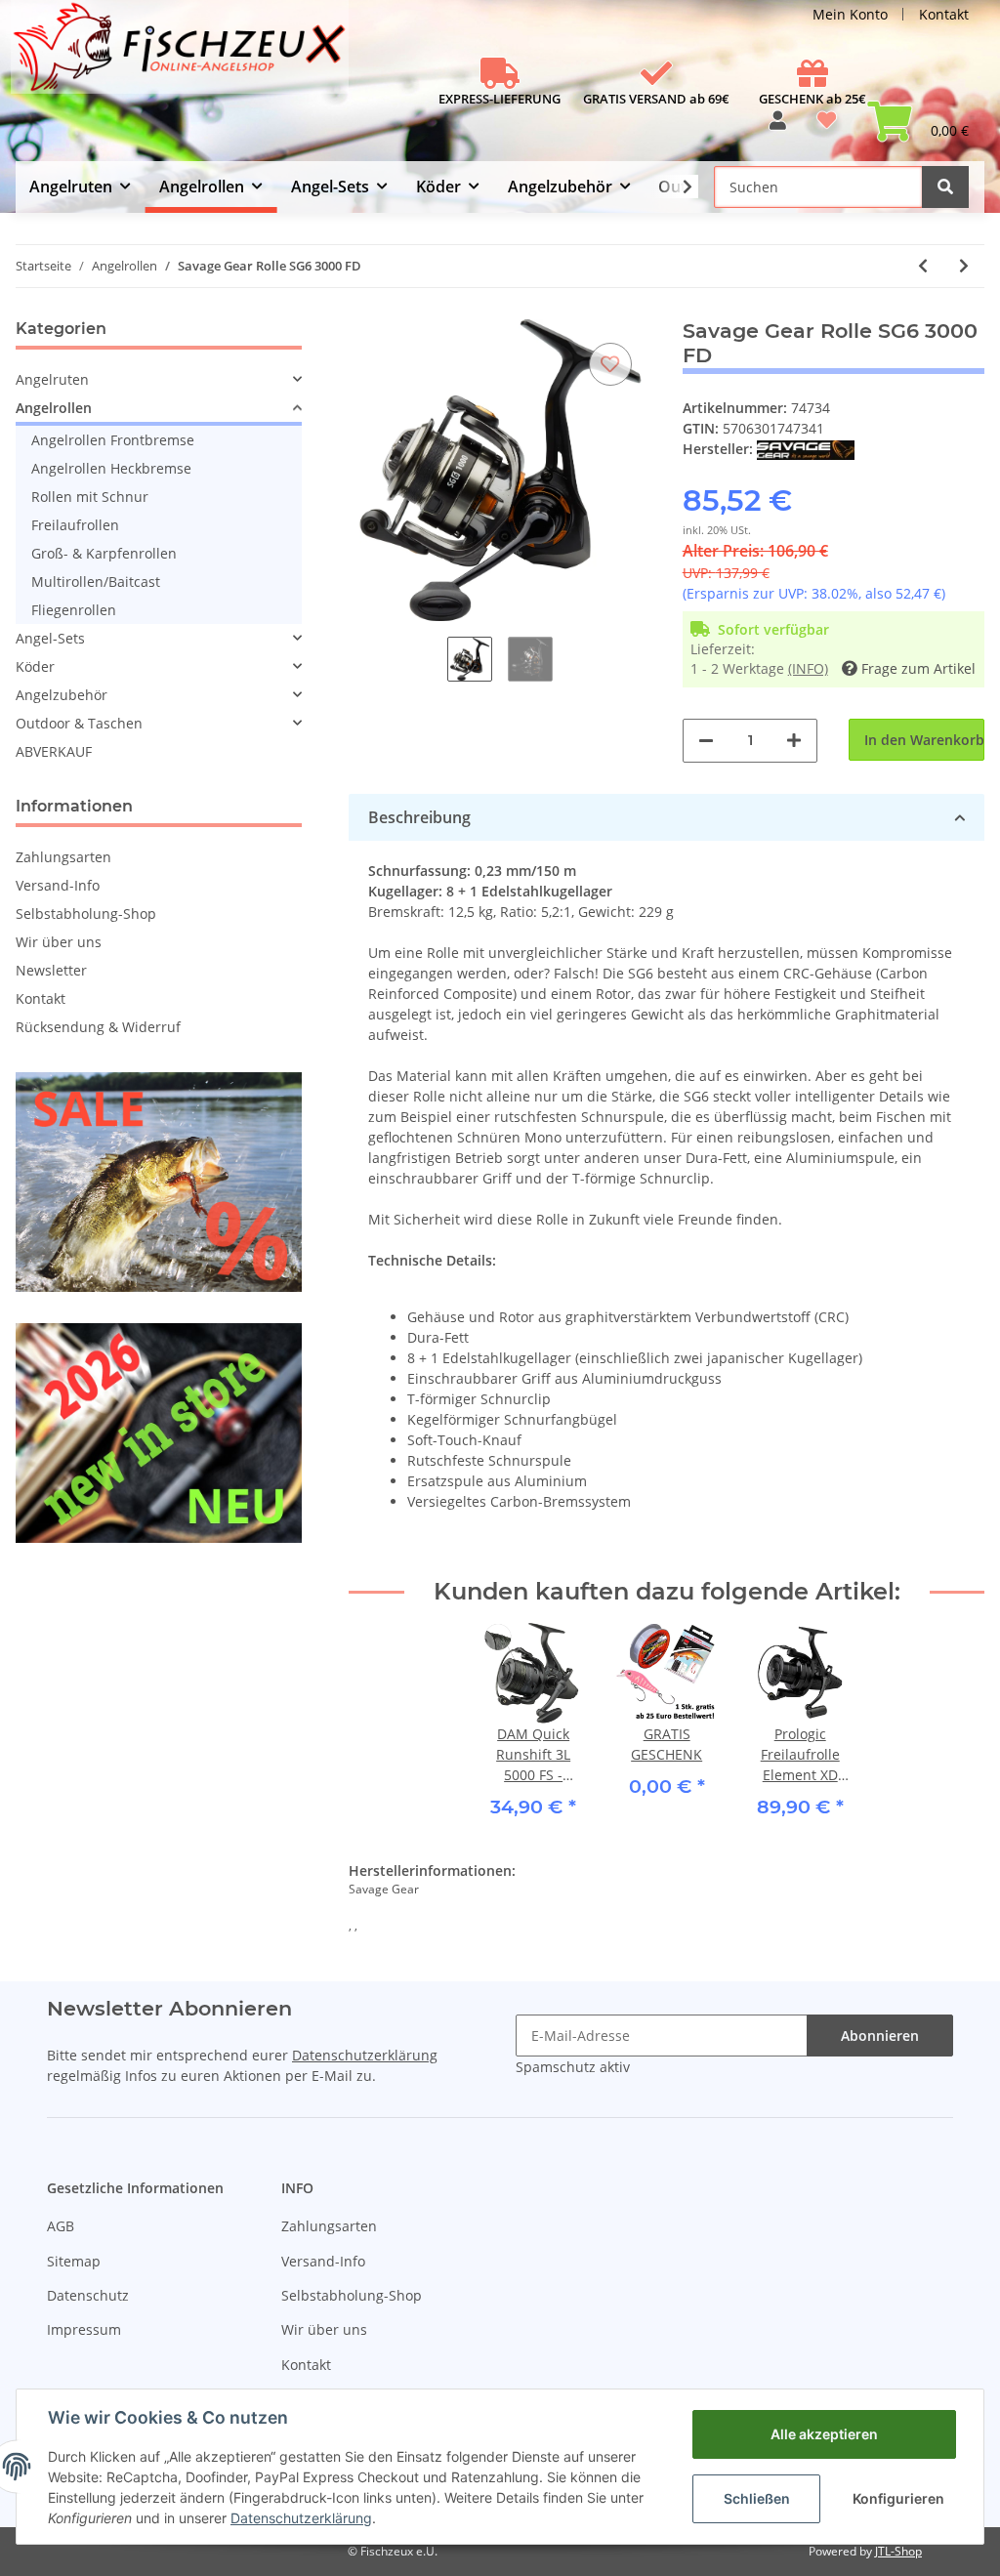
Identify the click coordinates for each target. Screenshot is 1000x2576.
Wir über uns (59, 942)
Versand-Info (58, 885)
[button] (778, 127)
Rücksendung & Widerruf (98, 1027)
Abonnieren (880, 2036)
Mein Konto (850, 14)
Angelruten (52, 379)
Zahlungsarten (63, 857)
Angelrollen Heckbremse (111, 468)
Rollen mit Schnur (90, 497)
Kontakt (944, 14)
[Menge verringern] (706, 741)
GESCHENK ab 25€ (812, 99)
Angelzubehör (62, 695)
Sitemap (74, 2261)
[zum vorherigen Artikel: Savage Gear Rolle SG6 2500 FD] (923, 266)
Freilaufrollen (75, 525)
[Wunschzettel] (827, 127)
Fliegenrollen (74, 610)
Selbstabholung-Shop (86, 914)
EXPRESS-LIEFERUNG (500, 99)
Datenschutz (88, 2295)
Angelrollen (54, 408)
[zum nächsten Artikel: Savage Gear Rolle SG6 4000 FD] (964, 266)
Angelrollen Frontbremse (113, 440)
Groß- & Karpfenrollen (104, 553)
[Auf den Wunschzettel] (610, 364)
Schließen (757, 2498)
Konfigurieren (898, 2498)
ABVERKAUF (54, 751)
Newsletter (51, 970)
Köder (35, 666)
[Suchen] (945, 187)
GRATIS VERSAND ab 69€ (656, 99)
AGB (61, 2226)
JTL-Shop (898, 2551)
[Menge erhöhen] (794, 741)
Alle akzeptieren (824, 2434)
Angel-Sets (50, 638)
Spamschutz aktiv (573, 2067)
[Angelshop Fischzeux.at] (182, 55)
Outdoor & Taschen (79, 723)
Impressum (84, 2329)
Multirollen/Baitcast (96, 582)
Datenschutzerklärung (365, 2055)
